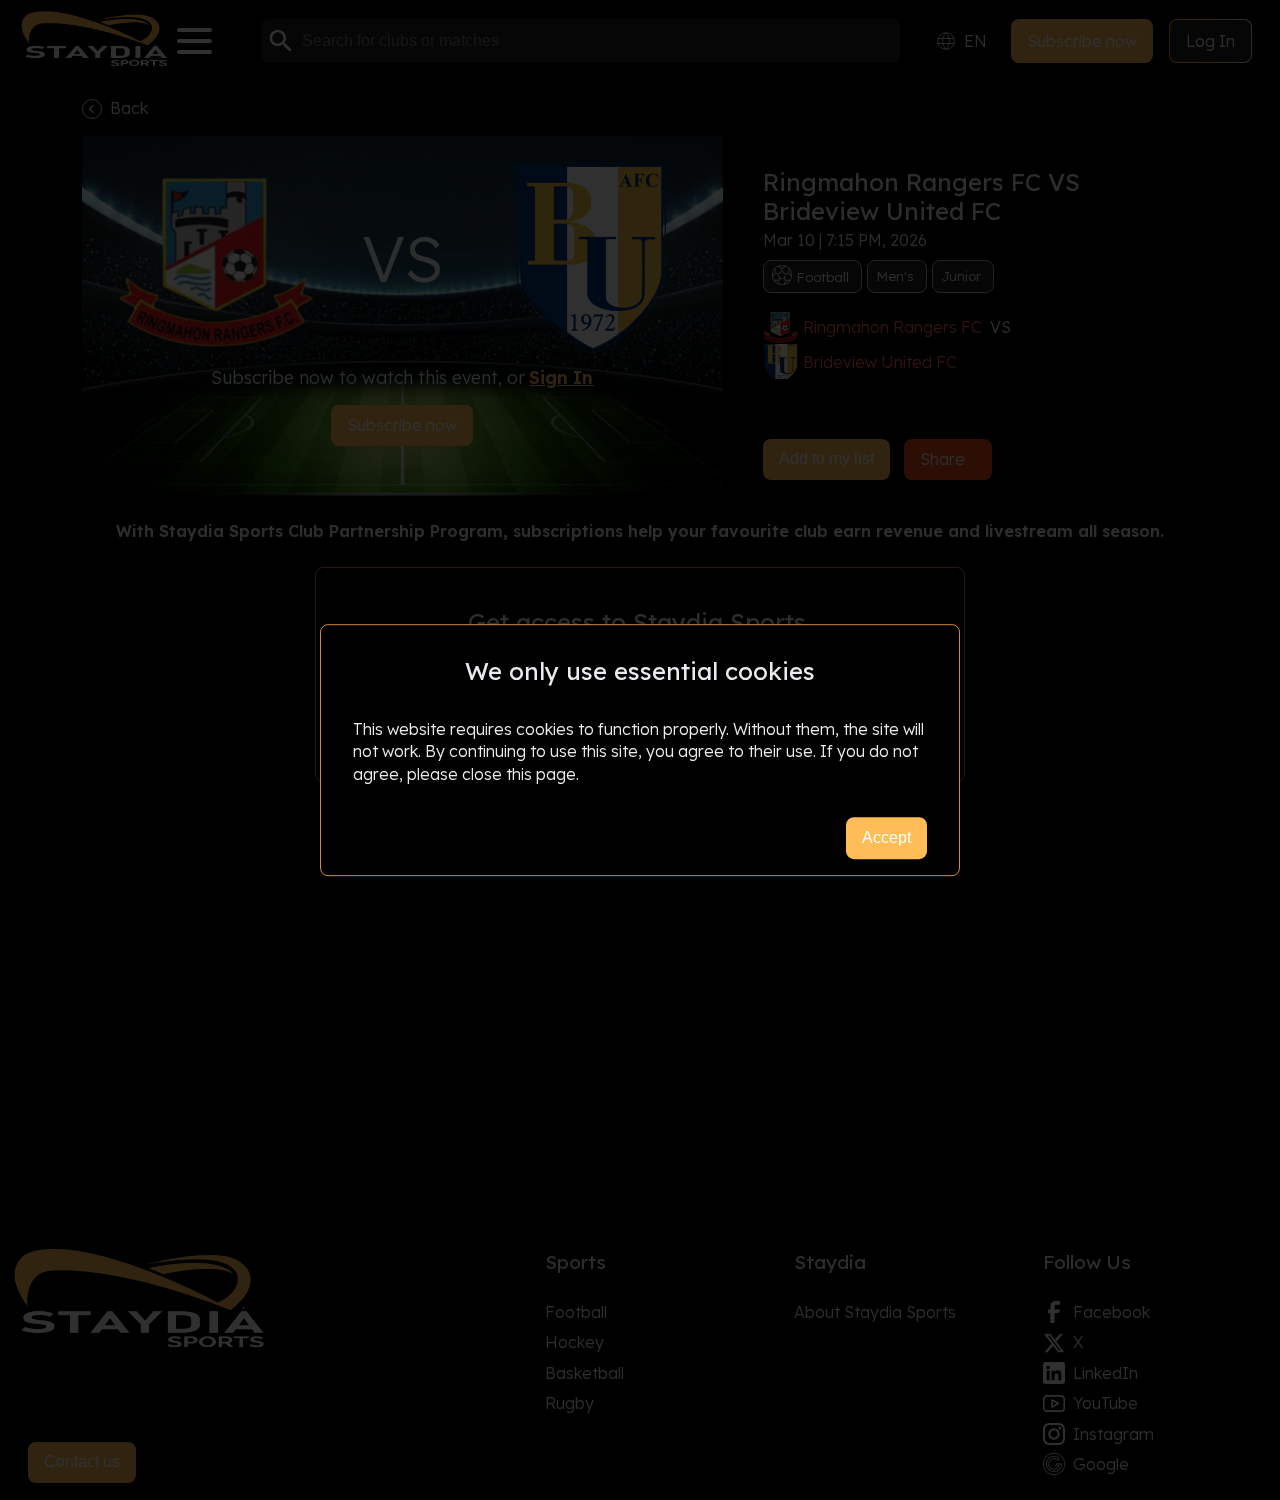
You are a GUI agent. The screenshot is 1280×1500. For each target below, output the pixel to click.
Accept (886, 837)
